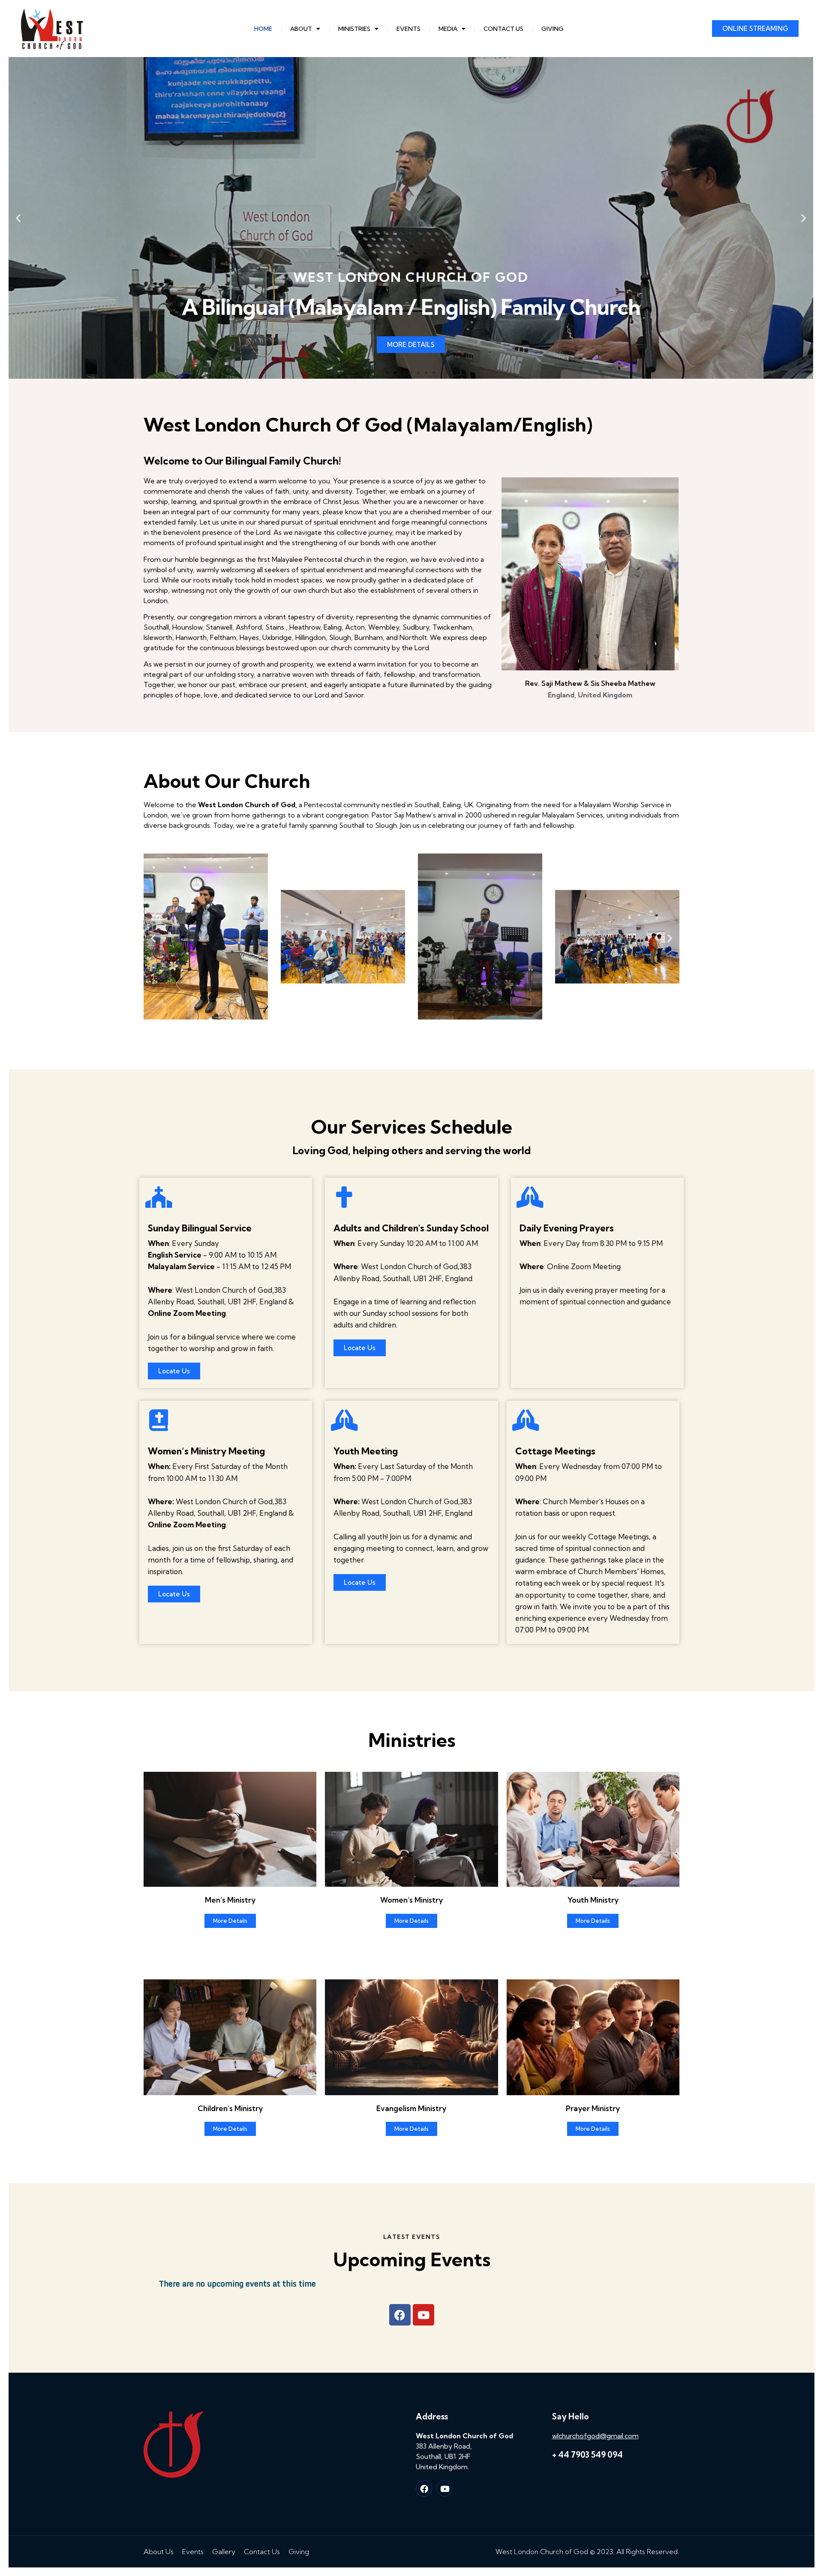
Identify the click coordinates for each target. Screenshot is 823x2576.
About (301, 29)
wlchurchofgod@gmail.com (595, 2436)
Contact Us (503, 29)
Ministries (354, 29)
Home (263, 29)
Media (448, 29)
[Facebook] (424, 2489)
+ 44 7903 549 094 (587, 2455)
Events (408, 29)
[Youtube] (424, 2315)
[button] (387, 373)
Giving (553, 29)
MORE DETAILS (411, 345)
